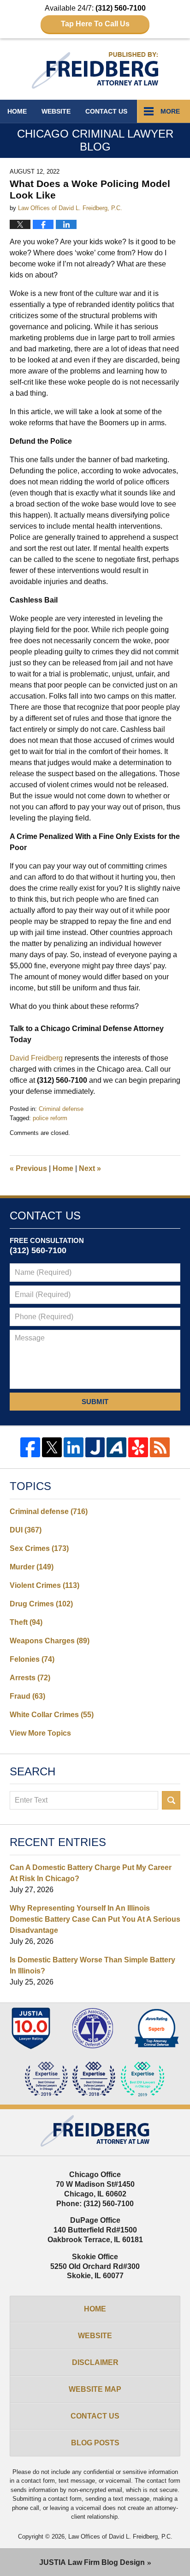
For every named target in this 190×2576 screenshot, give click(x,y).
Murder (32, 1567)
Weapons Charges (50, 1641)
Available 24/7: (95, 16)
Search (171, 1800)
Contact (106, 111)
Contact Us (95, 2416)
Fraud (27, 1696)
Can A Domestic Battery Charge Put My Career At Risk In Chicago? (91, 1873)
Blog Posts (95, 2443)
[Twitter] (52, 1447)
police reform (50, 1118)
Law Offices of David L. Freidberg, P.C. (120, 2537)
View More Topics (40, 1733)
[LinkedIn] (74, 1447)
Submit (95, 1402)
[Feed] (160, 1447)
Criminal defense (61, 1109)
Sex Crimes (39, 1548)
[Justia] (95, 1447)
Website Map (95, 2389)
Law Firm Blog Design (92, 2562)
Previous (28, 1168)
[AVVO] (116, 1447)
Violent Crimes (45, 1585)
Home (17, 111)
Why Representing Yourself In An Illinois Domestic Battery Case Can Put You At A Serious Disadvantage (95, 1919)
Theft (26, 1622)
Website (56, 111)
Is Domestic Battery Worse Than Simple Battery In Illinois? (92, 1965)
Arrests (30, 1678)
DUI (26, 1530)
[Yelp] (138, 1447)
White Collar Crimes (52, 1715)
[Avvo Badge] (157, 2028)
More (170, 111)
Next (90, 1168)
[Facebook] (30, 1447)
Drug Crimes (41, 1604)
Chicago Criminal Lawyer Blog (95, 70)
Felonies (32, 1659)
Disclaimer (95, 2362)
